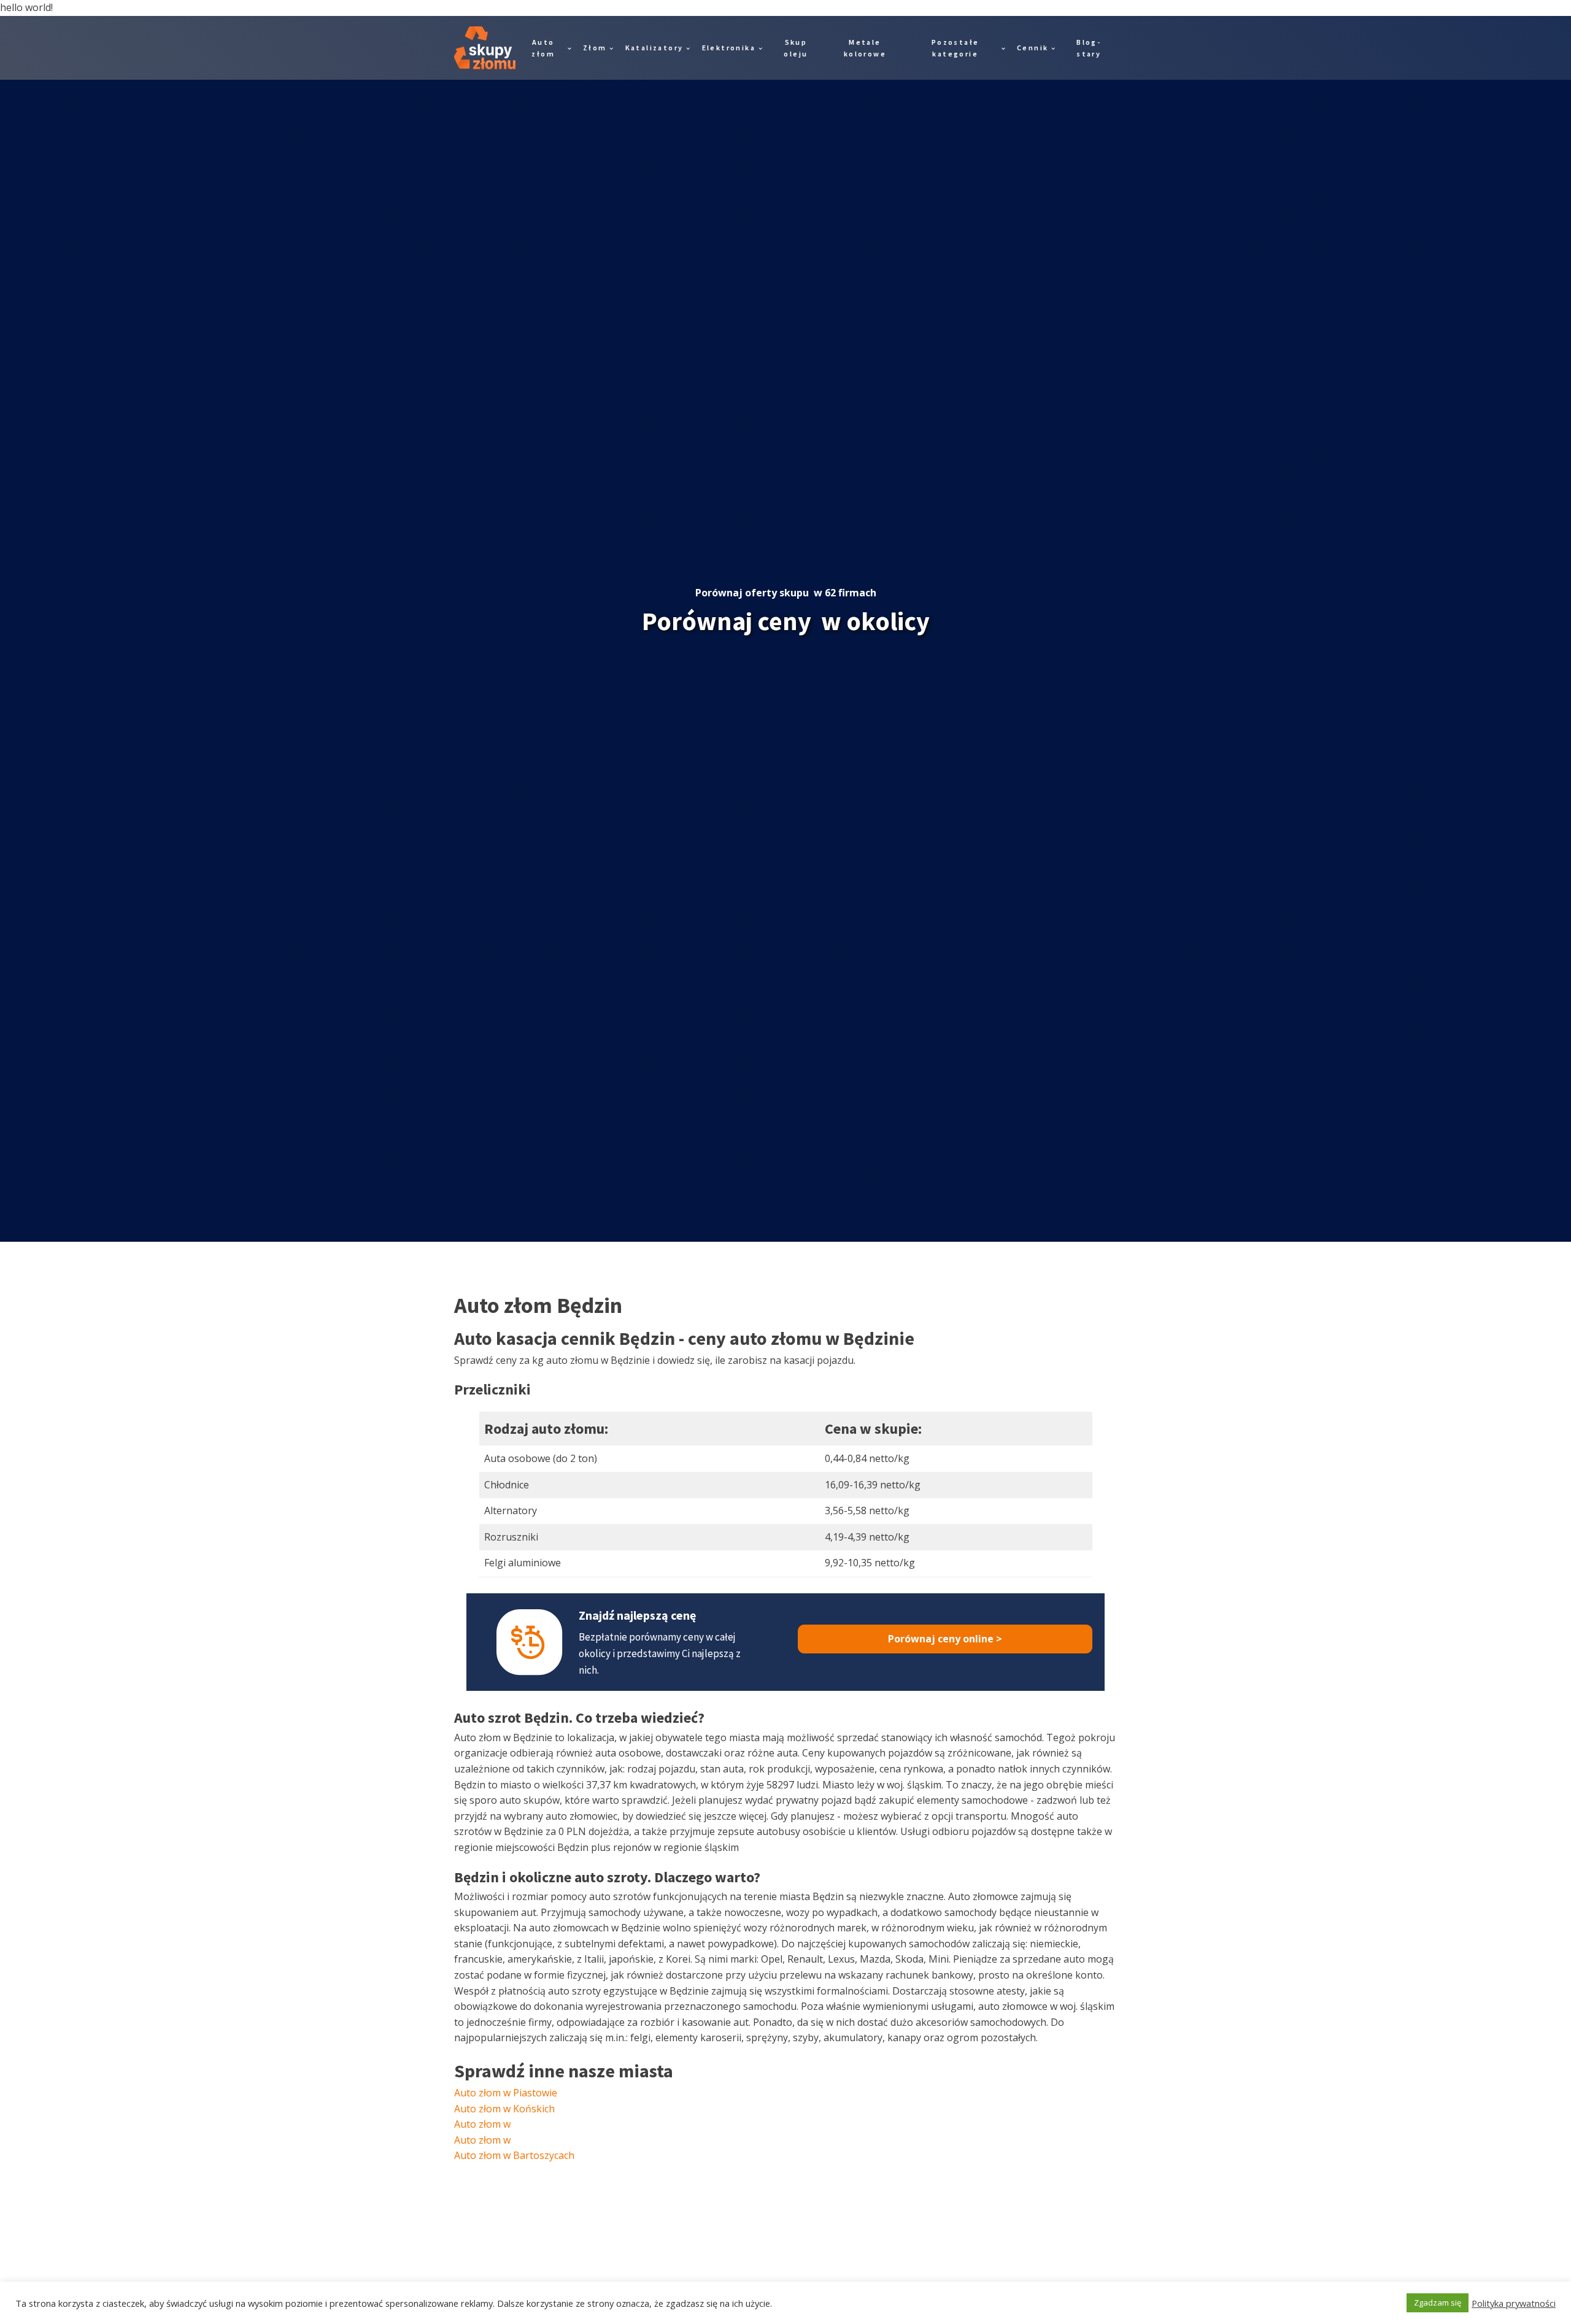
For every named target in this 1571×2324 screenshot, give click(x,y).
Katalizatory (654, 48)
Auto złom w (482, 2124)
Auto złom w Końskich (504, 2109)
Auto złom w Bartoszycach (514, 2155)
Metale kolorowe (865, 48)
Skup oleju (796, 48)
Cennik (1033, 48)
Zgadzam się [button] (1438, 2303)
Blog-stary (1089, 48)
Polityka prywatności (1514, 2303)
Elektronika (729, 48)
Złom (595, 48)
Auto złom (543, 48)
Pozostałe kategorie (955, 48)
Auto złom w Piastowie (506, 2093)
